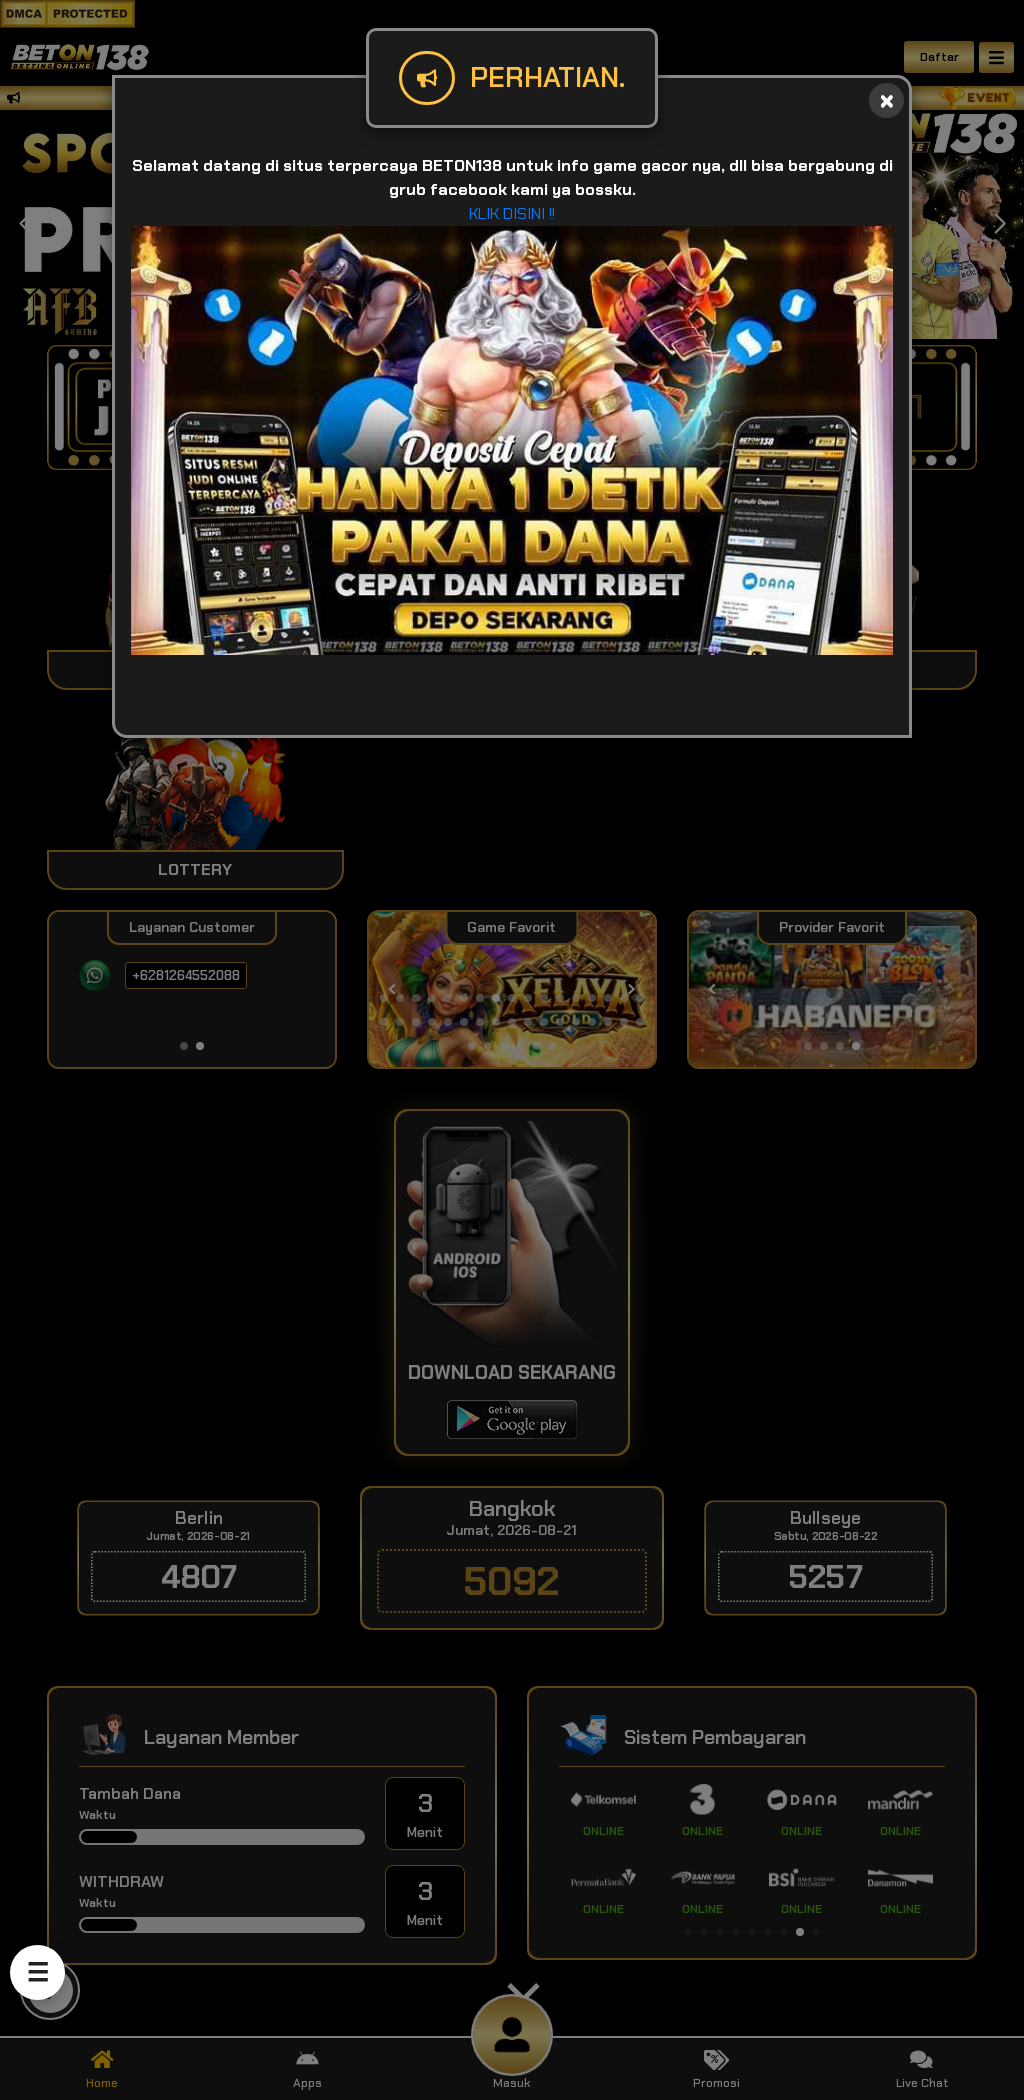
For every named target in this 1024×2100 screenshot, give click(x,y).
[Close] (886, 100)
